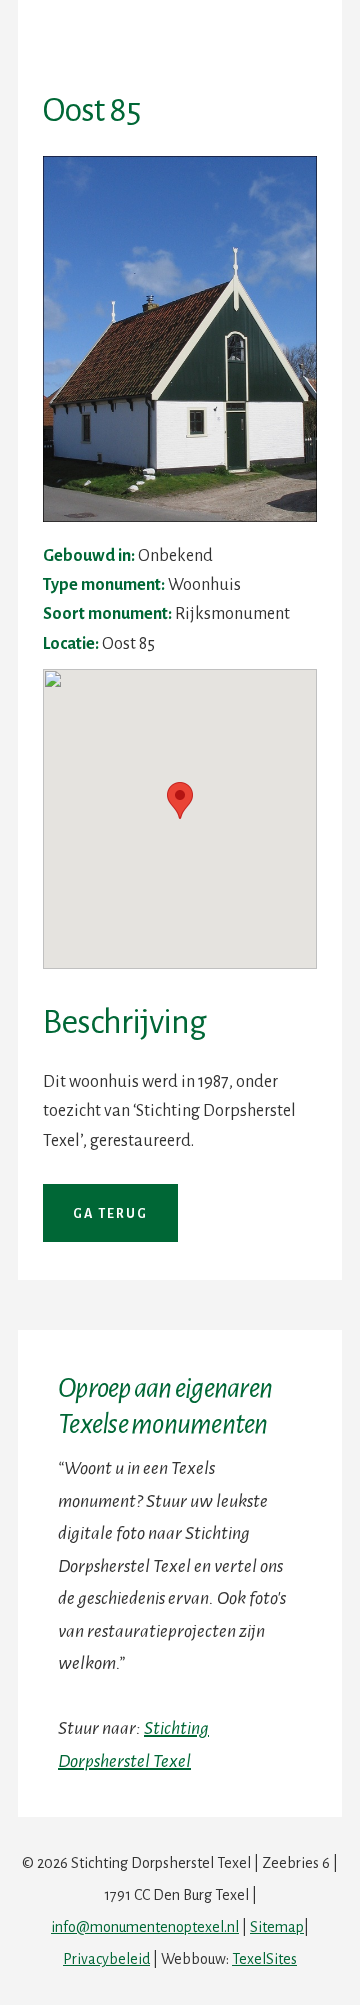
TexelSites (264, 1959)
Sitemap (277, 1927)
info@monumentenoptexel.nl (145, 1927)
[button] (180, 800)
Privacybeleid (106, 1959)
